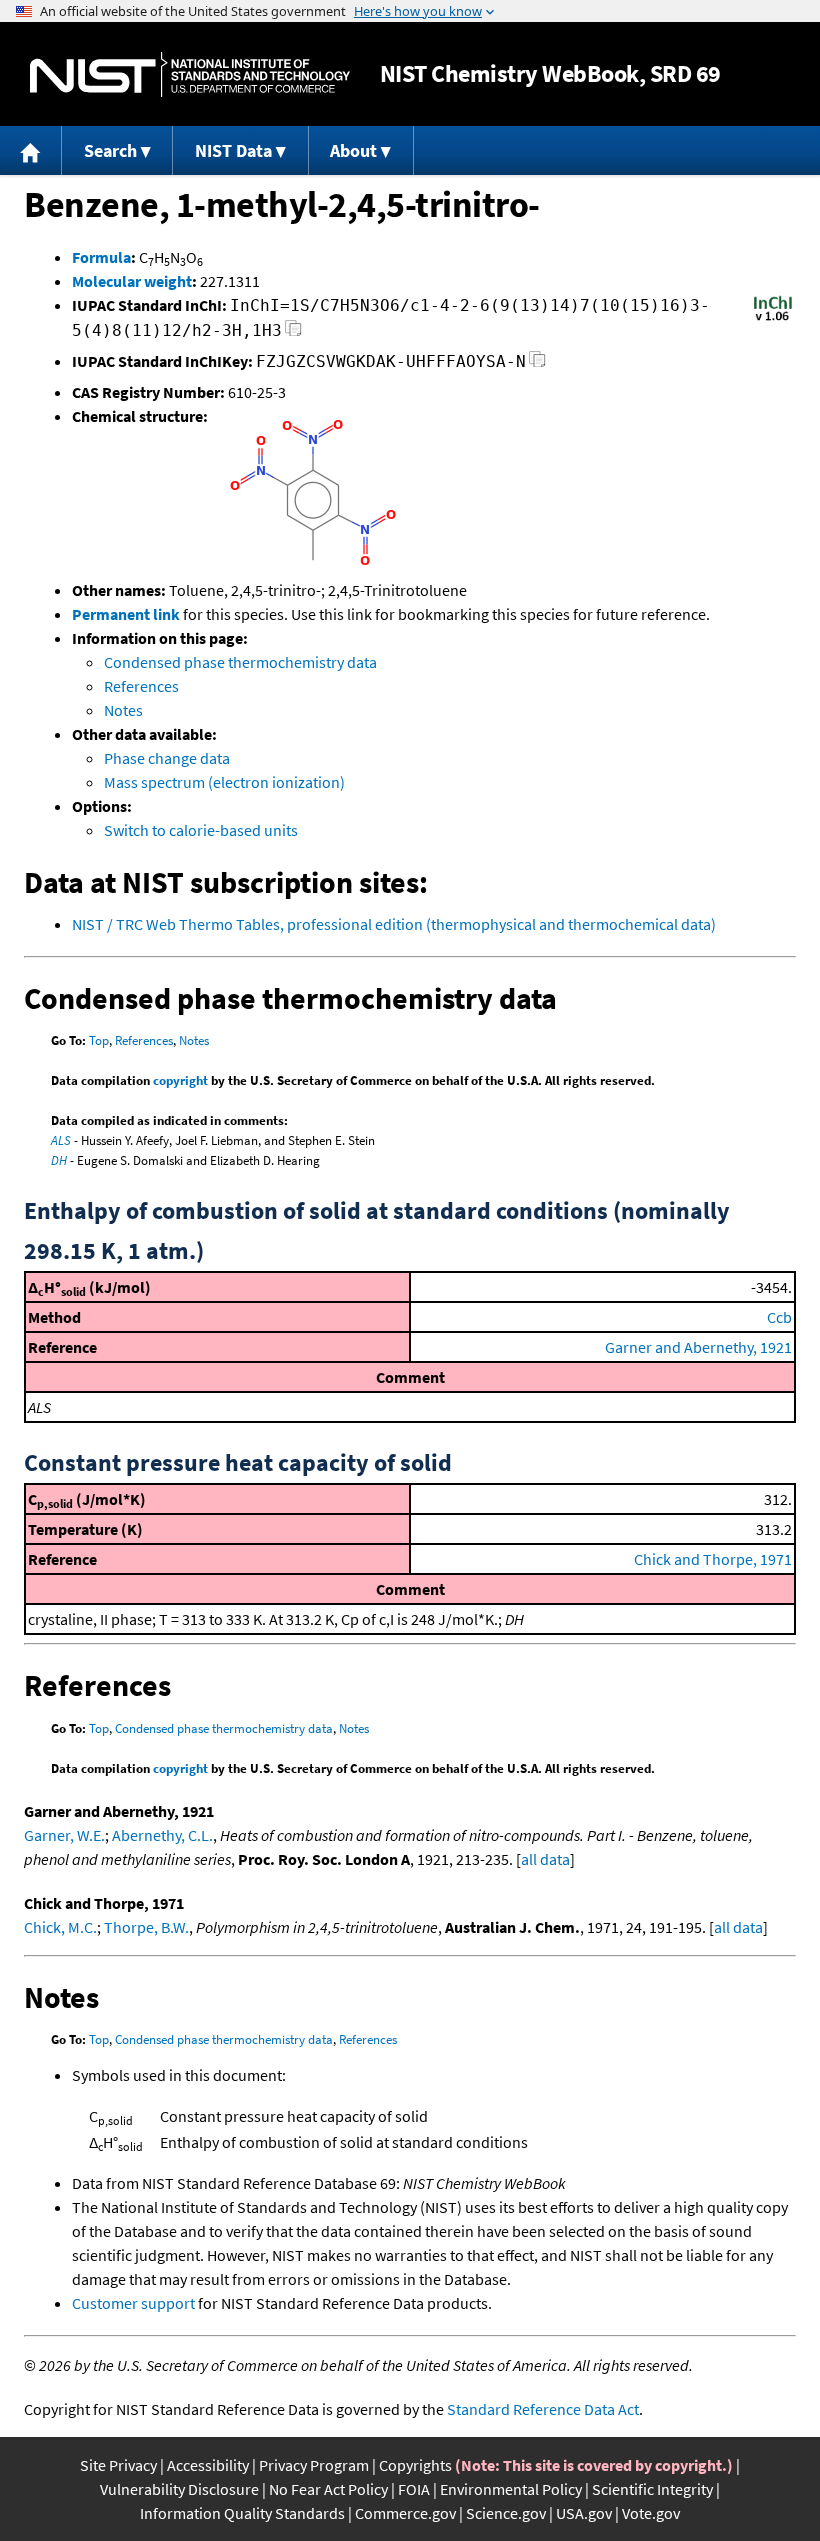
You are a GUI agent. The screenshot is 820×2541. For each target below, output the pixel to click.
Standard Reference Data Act (543, 2409)
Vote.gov (651, 2513)
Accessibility (208, 2465)
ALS (61, 1140)
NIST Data (233, 150)
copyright (180, 1080)
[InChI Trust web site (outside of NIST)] (773, 319)
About (353, 150)
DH (59, 1160)
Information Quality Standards (242, 2513)
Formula (101, 257)
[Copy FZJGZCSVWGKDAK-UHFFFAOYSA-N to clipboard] (537, 364)
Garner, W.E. (64, 1835)
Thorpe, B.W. (146, 1927)
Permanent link (126, 614)
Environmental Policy (511, 2489)
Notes (123, 710)
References (141, 686)
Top (99, 1040)
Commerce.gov (405, 2513)
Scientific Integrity (652, 2489)
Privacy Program (314, 2465)
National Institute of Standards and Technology (190, 74)
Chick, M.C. (60, 1927)
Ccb (779, 1317)
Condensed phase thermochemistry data (240, 662)
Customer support (133, 2303)
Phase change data (167, 758)
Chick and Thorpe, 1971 (713, 1559)
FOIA (414, 2489)
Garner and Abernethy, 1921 (698, 1347)
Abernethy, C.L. (162, 1835)
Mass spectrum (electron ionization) (224, 782)
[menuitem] (31, 150)
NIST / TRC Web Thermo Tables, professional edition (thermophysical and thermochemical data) (394, 924)
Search (110, 150)
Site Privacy (118, 2465)
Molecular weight (132, 281)
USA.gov (584, 2513)
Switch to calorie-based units (201, 830)
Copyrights (415, 2465)
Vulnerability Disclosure (179, 2489)
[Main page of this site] (31, 150)
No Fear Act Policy (328, 2489)
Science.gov (506, 2513)
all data (545, 1859)
